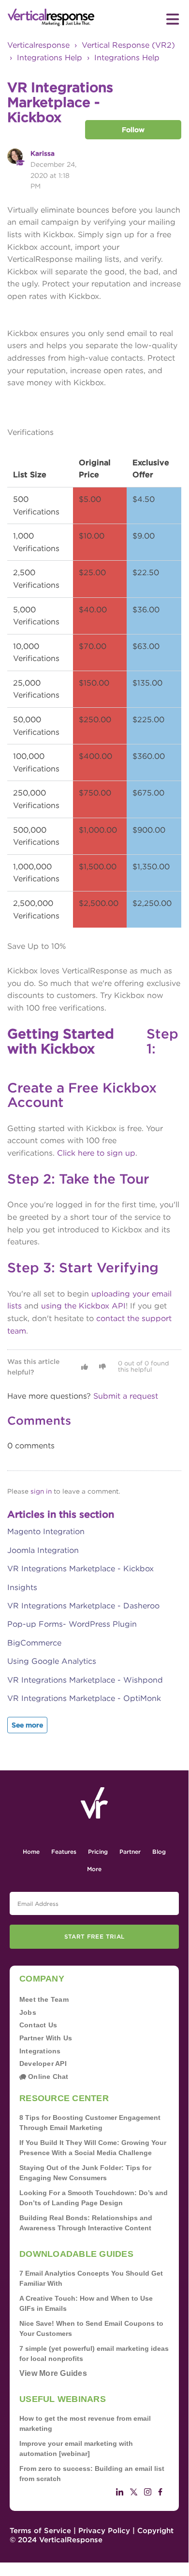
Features (64, 1852)
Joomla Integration (43, 1550)
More (94, 1869)
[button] (85, 1367)
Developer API (43, 2063)
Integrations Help (50, 58)
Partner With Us (46, 2038)
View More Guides (53, 2373)
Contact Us (38, 2025)
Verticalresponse (38, 45)
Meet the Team (44, 1999)
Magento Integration (46, 1531)
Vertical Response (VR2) (128, 45)
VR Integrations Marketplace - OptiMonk (84, 1698)
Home (31, 1852)
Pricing (98, 1852)
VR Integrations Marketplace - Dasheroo (83, 1606)
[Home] (51, 18)
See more (27, 1725)
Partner (130, 1852)
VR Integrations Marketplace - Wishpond (85, 1680)
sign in (41, 1491)
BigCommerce (34, 1643)
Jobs (28, 2012)
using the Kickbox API (83, 1306)
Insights (22, 1587)
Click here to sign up (96, 1153)
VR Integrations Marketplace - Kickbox (80, 1569)
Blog (159, 1852)
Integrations (40, 2051)
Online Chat (47, 2077)
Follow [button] (133, 130)
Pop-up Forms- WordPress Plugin (72, 1624)
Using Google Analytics (52, 1661)
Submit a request (126, 1396)
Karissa (43, 153)
